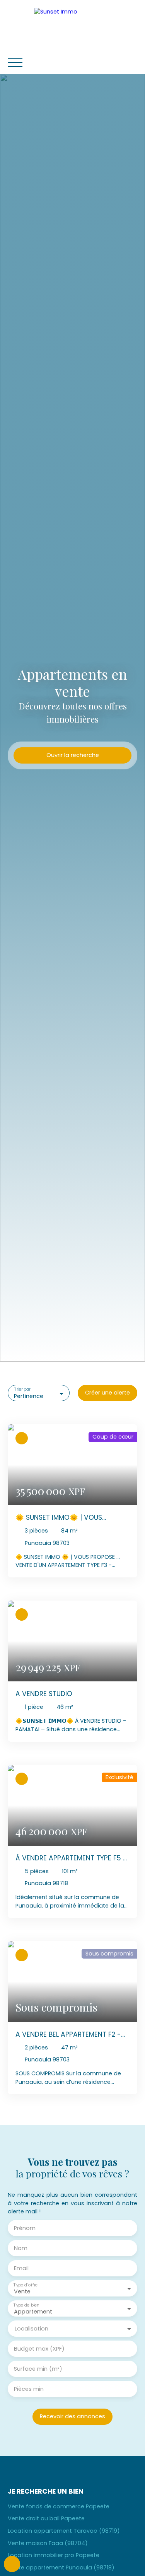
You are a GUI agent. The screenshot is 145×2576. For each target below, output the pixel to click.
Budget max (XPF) (39, 2349)
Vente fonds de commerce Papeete (59, 2506)
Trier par (22, 1390)
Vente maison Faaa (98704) (48, 2543)
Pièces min (29, 2389)
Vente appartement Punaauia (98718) (61, 2567)
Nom (21, 2248)
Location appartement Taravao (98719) (64, 2531)
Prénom (25, 2228)
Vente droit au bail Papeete (46, 2518)
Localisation (32, 2329)
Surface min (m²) (38, 2369)
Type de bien (26, 2305)
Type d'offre (26, 2285)
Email (21, 2268)
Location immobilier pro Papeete (54, 2555)
